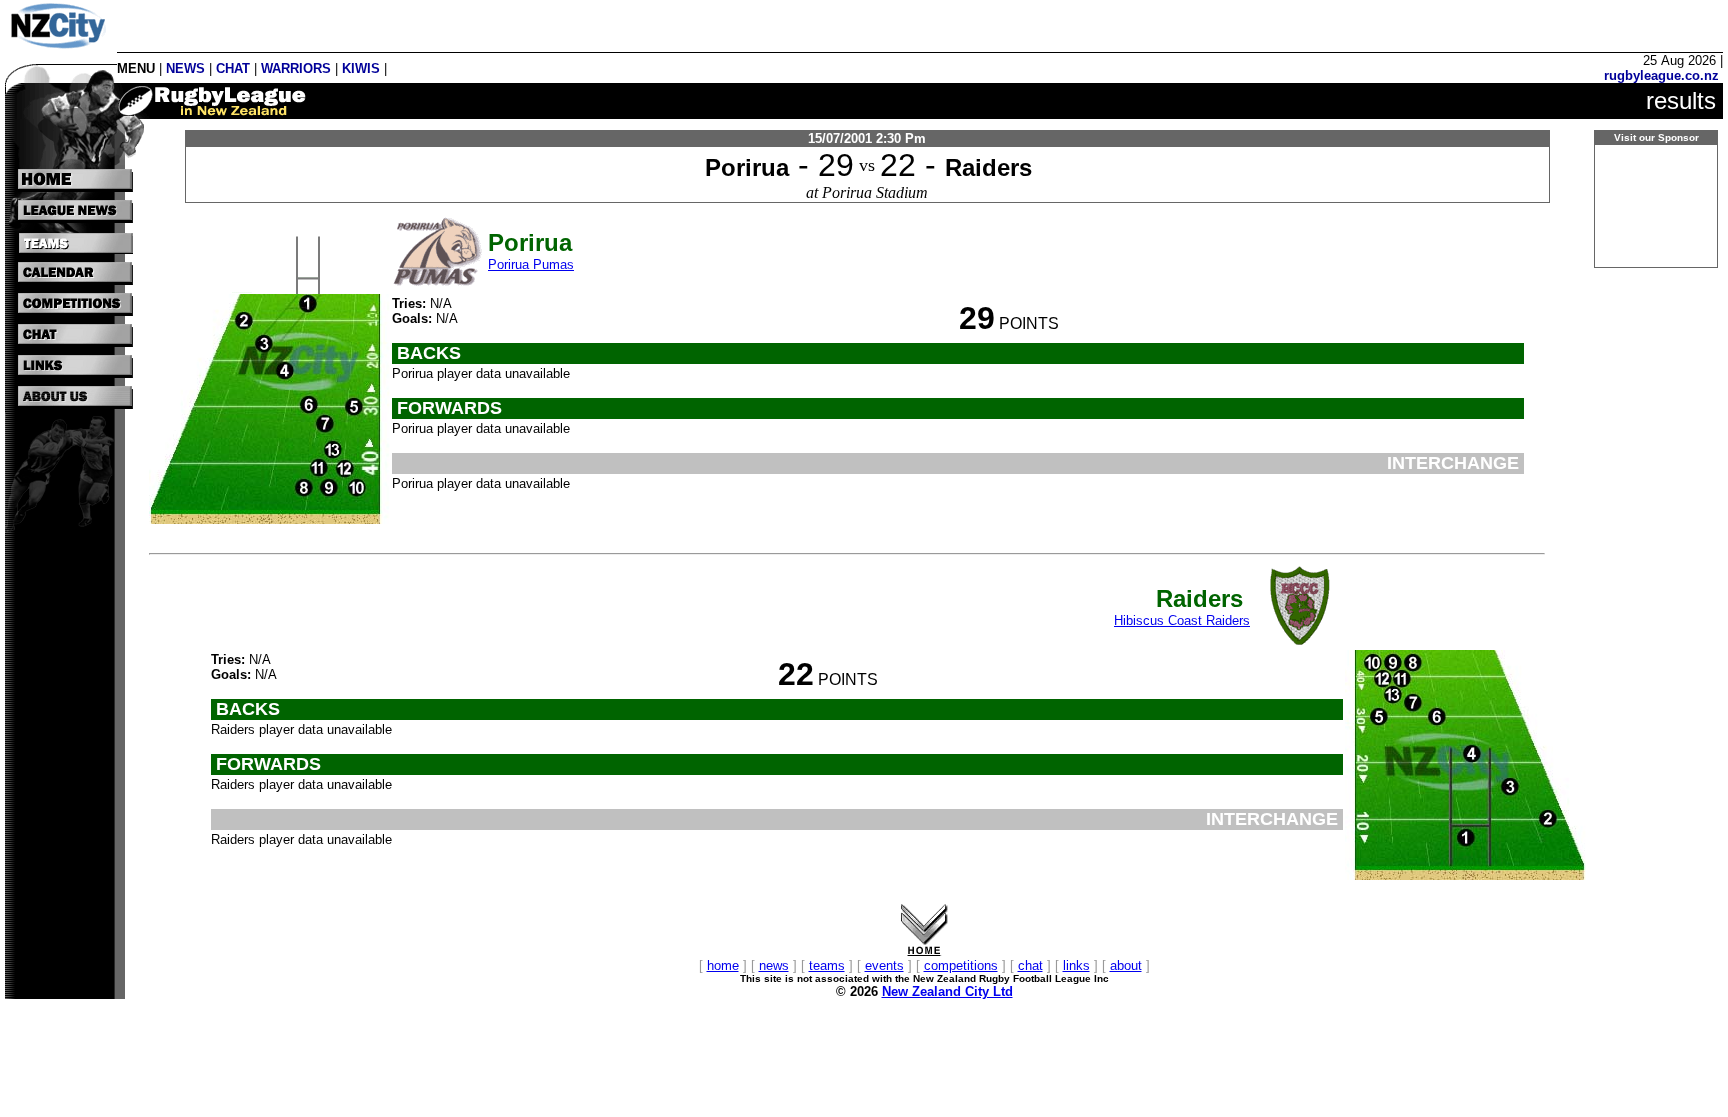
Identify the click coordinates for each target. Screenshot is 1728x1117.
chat (1030, 965)
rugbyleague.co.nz (1661, 75)
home (723, 965)
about (1126, 965)
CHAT (233, 68)
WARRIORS (296, 68)
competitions (961, 965)
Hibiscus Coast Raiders (1182, 620)
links (1076, 965)
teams (827, 965)
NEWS (185, 68)
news (774, 965)
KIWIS (361, 68)
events (884, 965)
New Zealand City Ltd (947, 991)
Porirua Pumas (531, 264)
